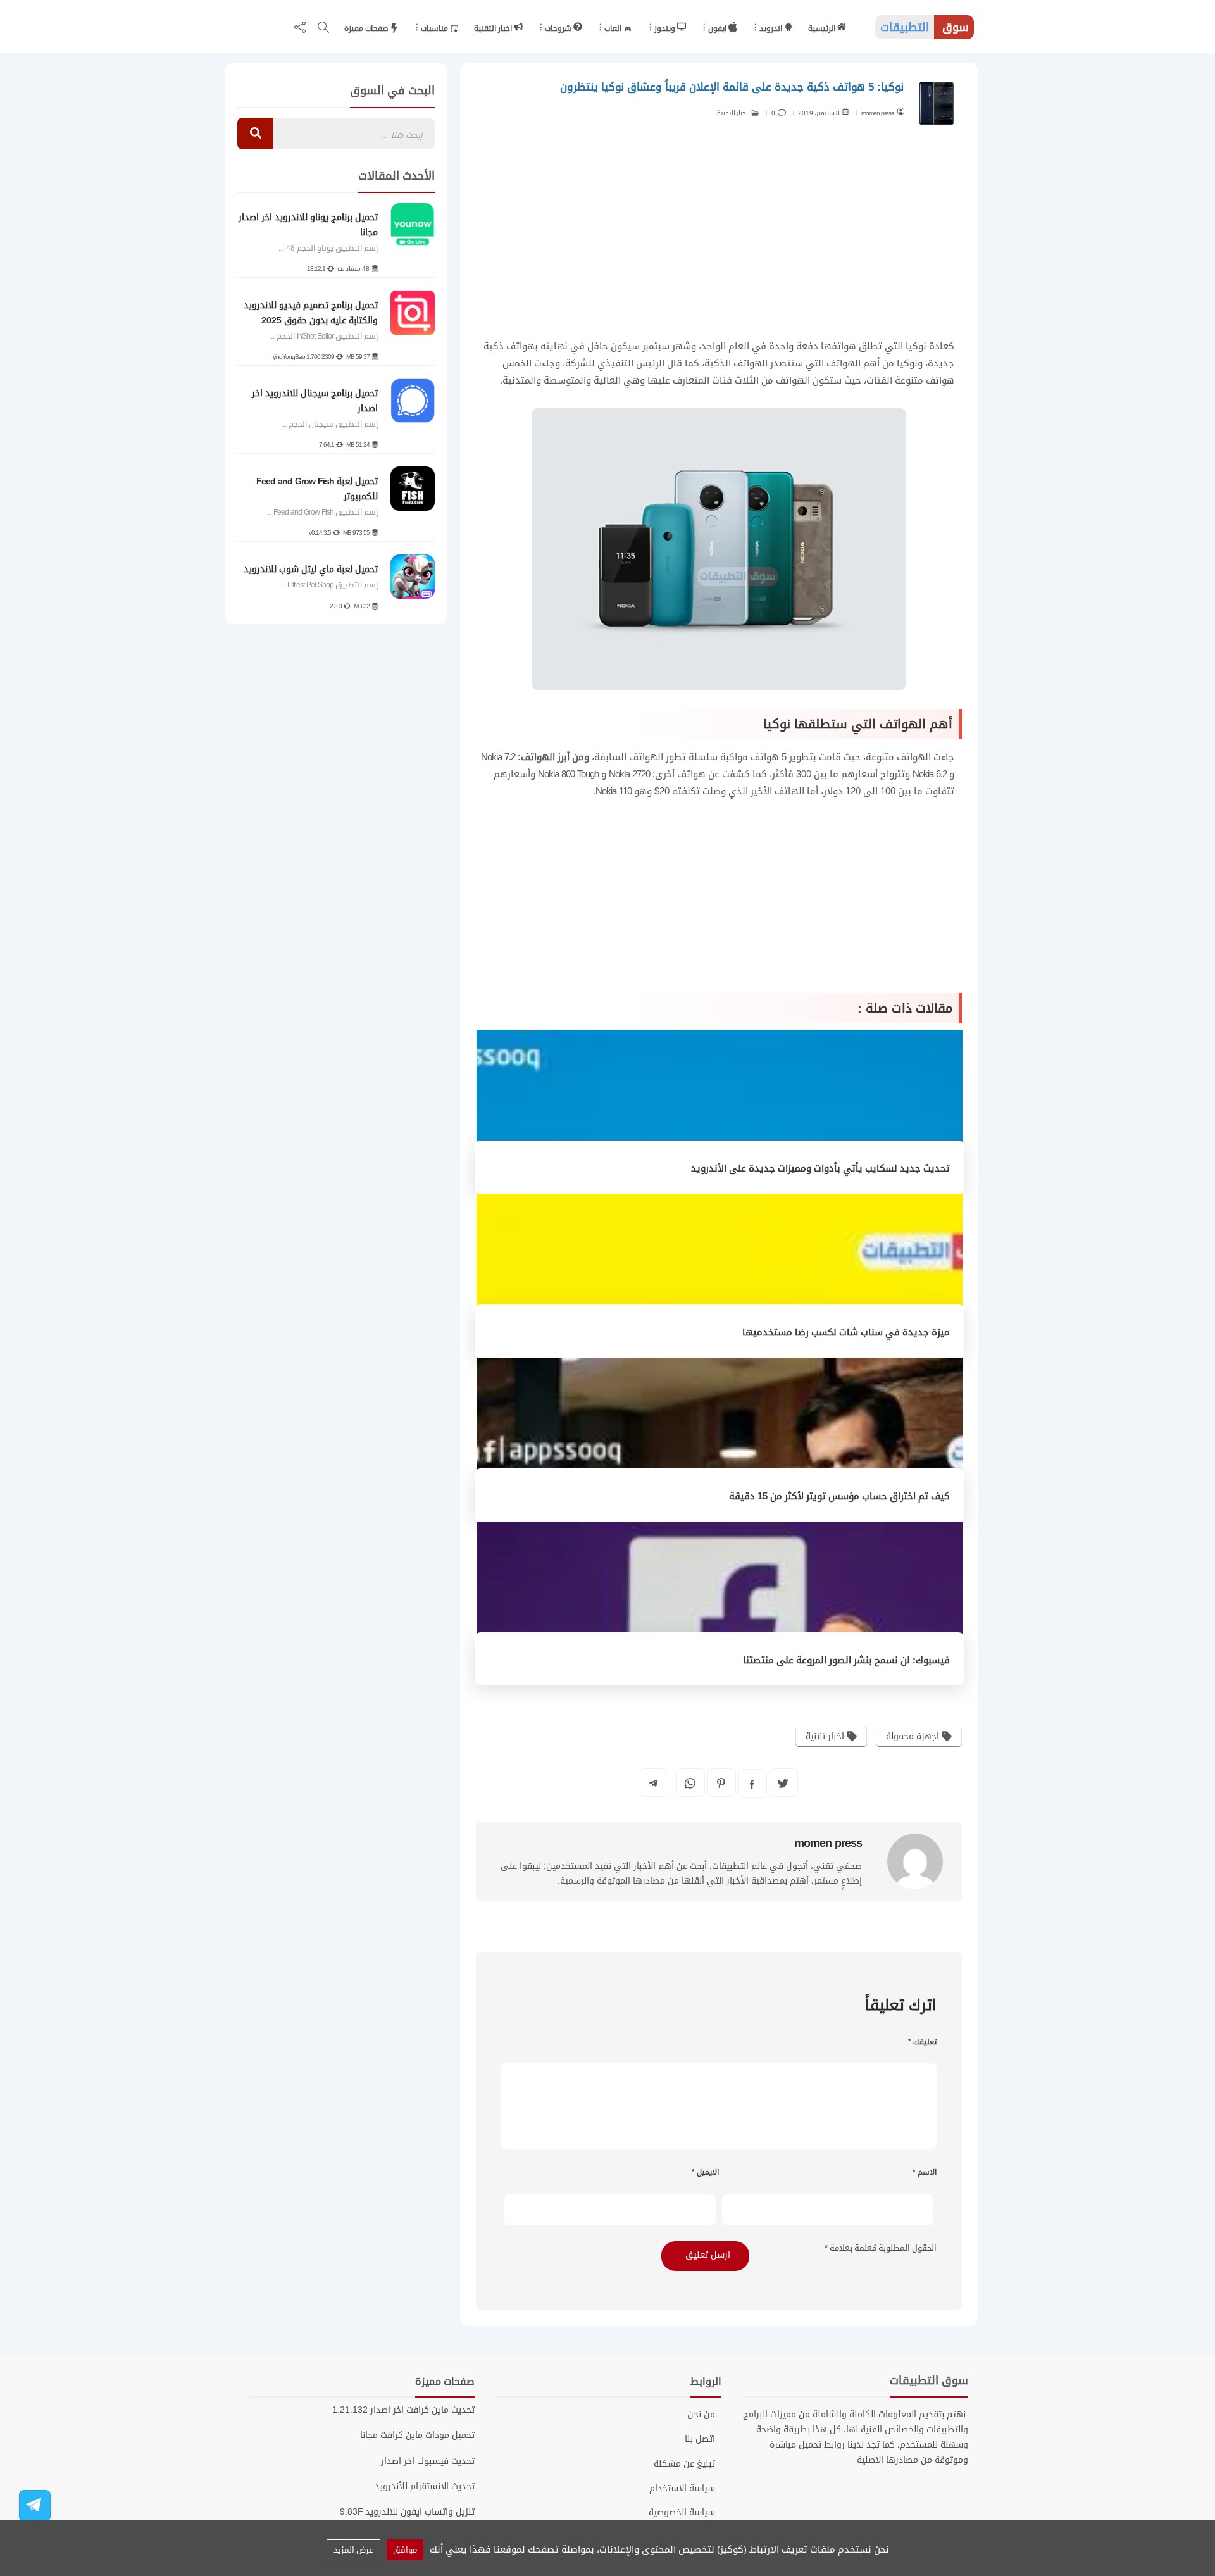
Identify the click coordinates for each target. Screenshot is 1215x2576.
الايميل (705, 2172)
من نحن (701, 2415)
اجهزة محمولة (914, 1736)
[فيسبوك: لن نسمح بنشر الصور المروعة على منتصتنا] (720, 1604)
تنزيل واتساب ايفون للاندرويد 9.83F (407, 2512)
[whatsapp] (690, 1783)
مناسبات (435, 28)
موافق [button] (405, 2550)
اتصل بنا (700, 2439)
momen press (877, 113)
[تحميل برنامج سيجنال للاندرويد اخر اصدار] (413, 401)
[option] (336, 408)
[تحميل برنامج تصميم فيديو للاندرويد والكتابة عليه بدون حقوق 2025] (413, 313)
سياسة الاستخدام (682, 2489)
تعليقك (922, 2042)
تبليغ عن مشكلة (684, 2464)
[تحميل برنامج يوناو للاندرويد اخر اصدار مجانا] (413, 225)
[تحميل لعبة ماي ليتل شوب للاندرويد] (413, 577)
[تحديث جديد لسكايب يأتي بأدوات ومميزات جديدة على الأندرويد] (720, 1113)
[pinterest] (721, 1783)
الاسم (925, 2172)
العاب (614, 28)
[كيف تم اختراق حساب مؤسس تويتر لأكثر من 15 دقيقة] (720, 1441)
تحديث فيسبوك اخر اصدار (428, 2461)
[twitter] (783, 1783)
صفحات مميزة (367, 28)
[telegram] (653, 1783)
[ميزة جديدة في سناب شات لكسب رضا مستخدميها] (720, 1277)
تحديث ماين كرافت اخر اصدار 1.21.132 (403, 2410)
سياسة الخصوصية (682, 2513)
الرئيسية (823, 28)
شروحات (559, 28)
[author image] (915, 1861)
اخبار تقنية (826, 1736)
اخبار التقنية (494, 28)
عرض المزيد (353, 2550)
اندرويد (772, 28)
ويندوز (666, 28)
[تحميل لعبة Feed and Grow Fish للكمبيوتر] (413, 489)
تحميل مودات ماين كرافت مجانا (417, 2435)
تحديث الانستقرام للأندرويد (425, 2486)
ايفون (718, 28)
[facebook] (752, 1784)
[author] (900, 111)
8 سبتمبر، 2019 (819, 113)
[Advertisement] (719, 237)
